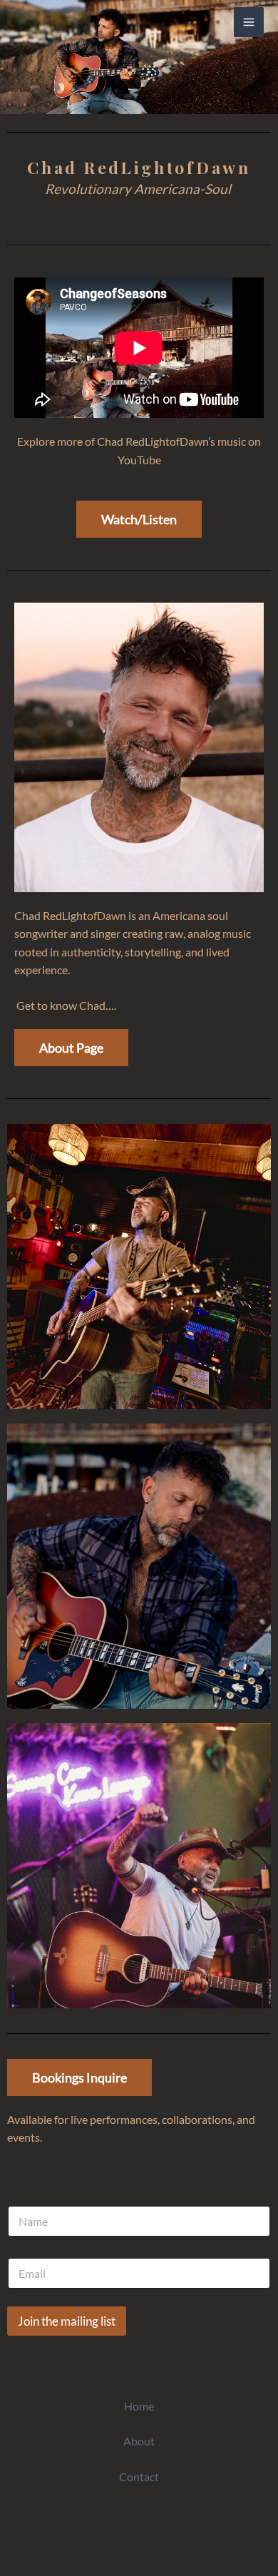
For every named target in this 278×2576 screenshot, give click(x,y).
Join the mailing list (67, 2321)
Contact (139, 2477)
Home (139, 2406)
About (139, 2441)
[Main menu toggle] (249, 22)
